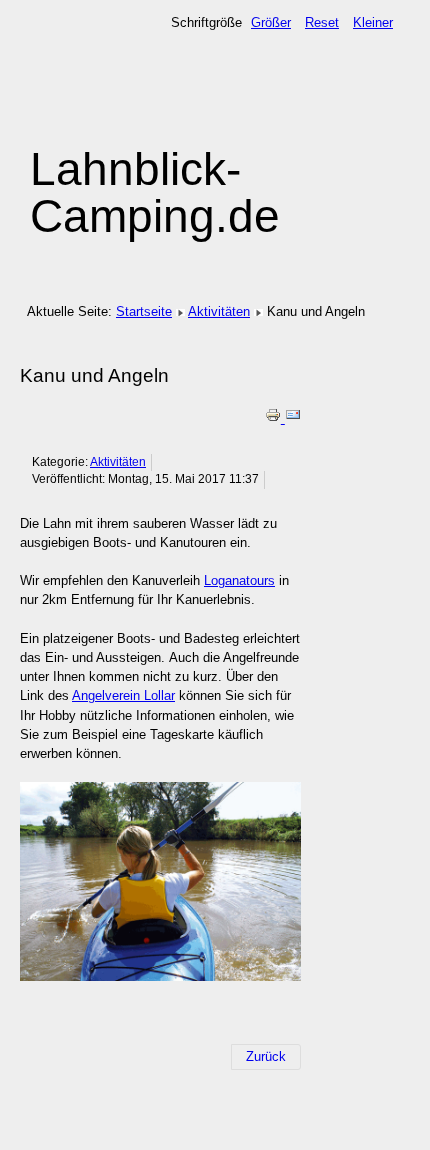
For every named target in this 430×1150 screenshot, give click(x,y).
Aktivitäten (219, 311)
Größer (271, 22)
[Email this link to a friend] (293, 418)
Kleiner (373, 22)
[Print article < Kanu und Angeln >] (275, 418)
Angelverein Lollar (123, 695)
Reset (322, 22)
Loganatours (239, 580)
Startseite (144, 311)
